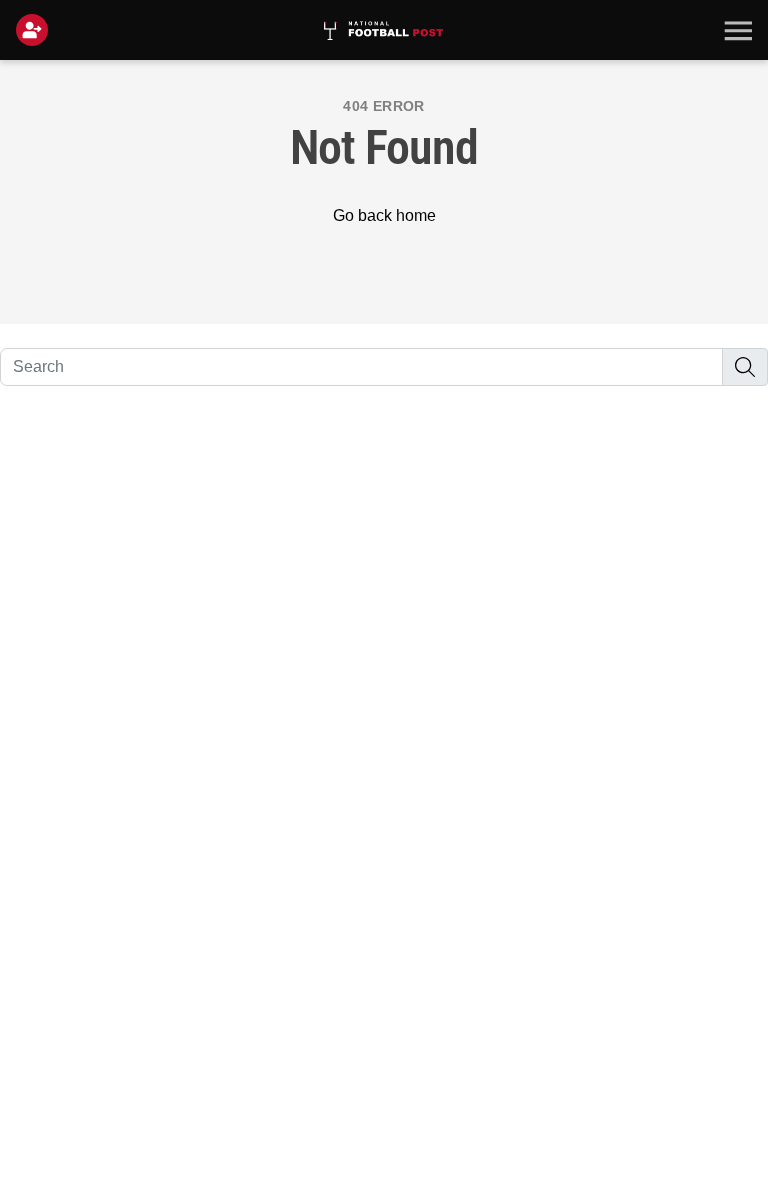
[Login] (36, 30)
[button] (736, 30)
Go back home (384, 215)
